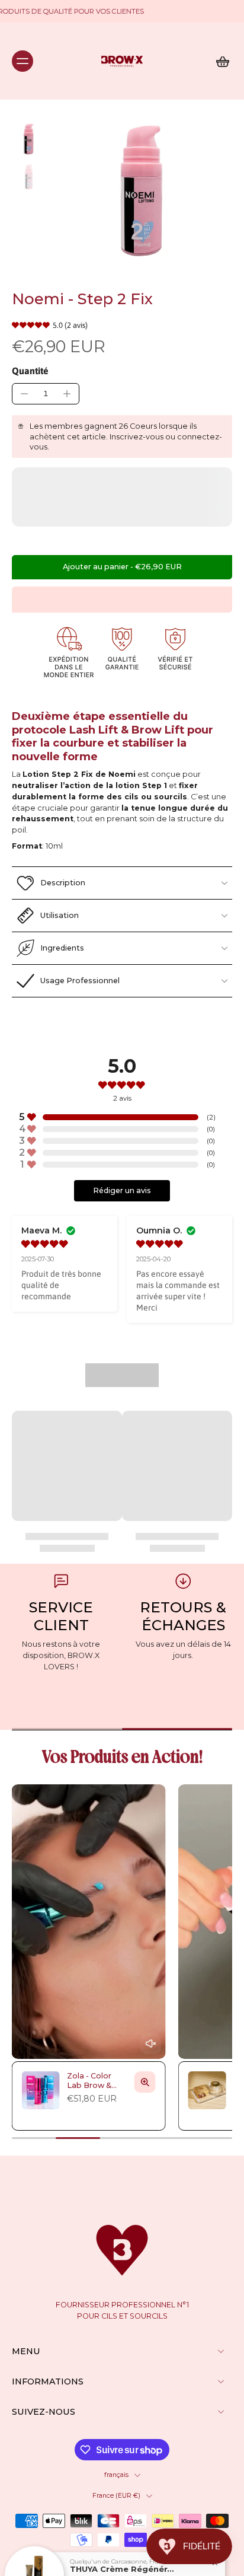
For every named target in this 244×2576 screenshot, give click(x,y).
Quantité (30, 371)
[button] (122, 567)
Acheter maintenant (122, 599)
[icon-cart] (219, 61)
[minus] (24, 394)
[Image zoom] (141, 195)
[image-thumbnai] (28, 140)
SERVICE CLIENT (61, 1616)
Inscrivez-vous (137, 437)
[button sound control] (151, 2044)
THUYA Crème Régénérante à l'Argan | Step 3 (123, 2563)
